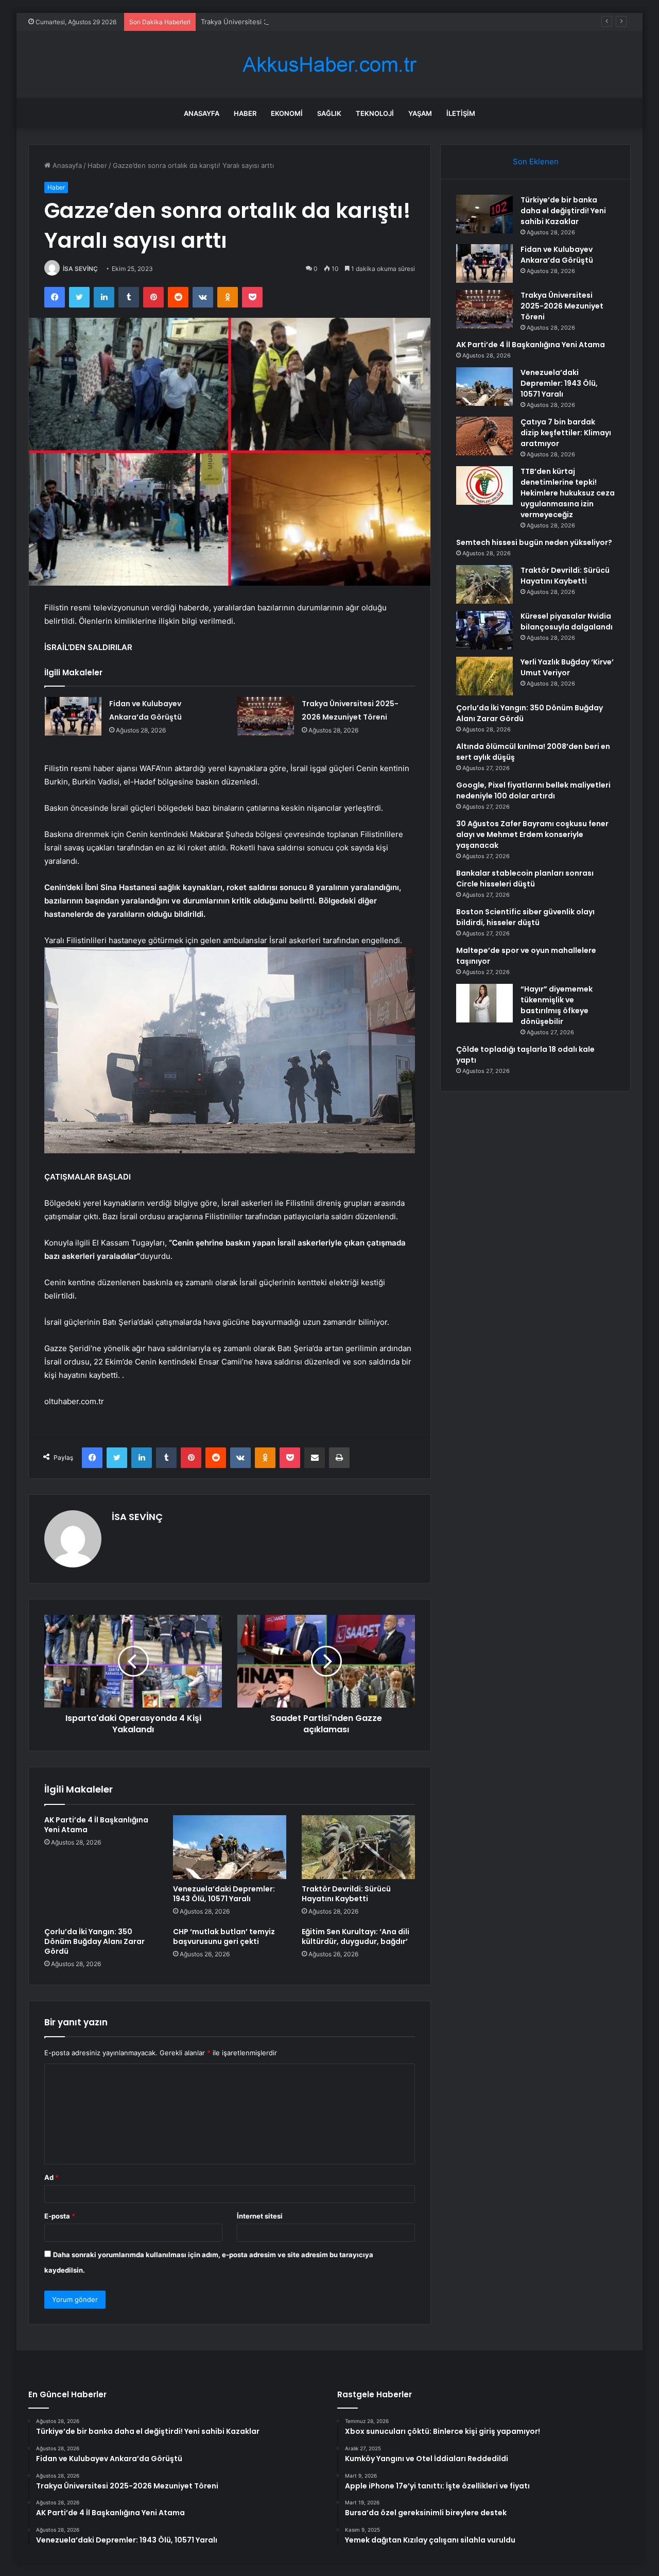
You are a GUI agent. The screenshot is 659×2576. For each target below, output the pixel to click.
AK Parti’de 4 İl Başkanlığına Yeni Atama (96, 1825)
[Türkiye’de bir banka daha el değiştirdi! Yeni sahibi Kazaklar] (484, 214)
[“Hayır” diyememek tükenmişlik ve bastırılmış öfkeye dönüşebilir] (484, 1003)
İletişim (461, 113)
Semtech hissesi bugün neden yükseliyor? (534, 542)
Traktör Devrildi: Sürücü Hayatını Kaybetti (346, 1894)
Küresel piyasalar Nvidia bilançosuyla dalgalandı (567, 621)
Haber (245, 113)
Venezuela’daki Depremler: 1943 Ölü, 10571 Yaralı (224, 1894)
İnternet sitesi (260, 2216)
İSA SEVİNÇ (80, 269)
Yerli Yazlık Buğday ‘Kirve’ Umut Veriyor (567, 667)
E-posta (60, 2216)
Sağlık (329, 113)
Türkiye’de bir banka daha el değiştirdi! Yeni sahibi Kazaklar (563, 211)
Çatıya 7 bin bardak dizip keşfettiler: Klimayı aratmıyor (566, 433)
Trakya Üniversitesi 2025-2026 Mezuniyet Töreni (279, 22)
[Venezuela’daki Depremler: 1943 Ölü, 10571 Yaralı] (230, 1847)
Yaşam (420, 113)
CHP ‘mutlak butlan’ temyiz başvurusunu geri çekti (224, 1937)
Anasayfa (202, 113)
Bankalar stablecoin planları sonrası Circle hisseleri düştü (525, 878)
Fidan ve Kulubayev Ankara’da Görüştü (557, 255)
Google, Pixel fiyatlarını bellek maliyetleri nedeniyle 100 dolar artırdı (533, 790)
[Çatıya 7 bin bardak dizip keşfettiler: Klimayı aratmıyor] (484, 436)
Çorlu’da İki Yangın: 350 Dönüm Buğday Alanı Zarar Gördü (94, 1941)
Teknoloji (375, 113)
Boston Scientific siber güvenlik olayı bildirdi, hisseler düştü (525, 917)
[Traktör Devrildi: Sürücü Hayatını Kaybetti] (358, 1847)
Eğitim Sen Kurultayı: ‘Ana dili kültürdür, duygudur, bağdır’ (355, 1937)
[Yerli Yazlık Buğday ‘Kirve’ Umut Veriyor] (484, 676)
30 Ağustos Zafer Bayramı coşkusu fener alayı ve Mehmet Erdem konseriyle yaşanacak (532, 834)
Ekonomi (287, 113)
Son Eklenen (536, 161)
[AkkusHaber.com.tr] (329, 65)
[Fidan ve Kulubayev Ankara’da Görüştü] (73, 716)
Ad (51, 2177)
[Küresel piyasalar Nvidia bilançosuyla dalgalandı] (484, 630)
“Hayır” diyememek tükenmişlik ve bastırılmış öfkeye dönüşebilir (557, 1005)
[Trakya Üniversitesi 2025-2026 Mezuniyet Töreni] (266, 716)
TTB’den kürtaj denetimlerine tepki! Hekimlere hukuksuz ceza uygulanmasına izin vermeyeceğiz (568, 493)
